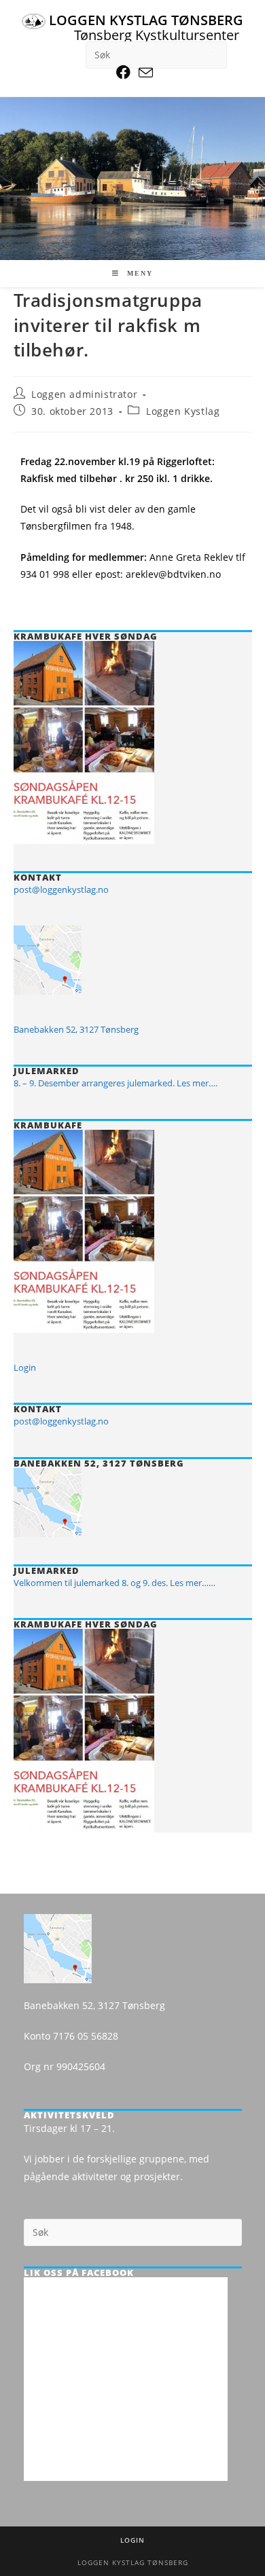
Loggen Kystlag (183, 411)
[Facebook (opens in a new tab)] (123, 72)
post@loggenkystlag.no (61, 889)
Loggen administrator (84, 394)
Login (25, 1367)
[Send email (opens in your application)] (144, 72)
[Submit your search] (213, 53)
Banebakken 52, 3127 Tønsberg (76, 1029)
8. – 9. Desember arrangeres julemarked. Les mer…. (116, 1083)
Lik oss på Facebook (79, 2273)
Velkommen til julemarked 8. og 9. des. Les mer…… (114, 1583)
